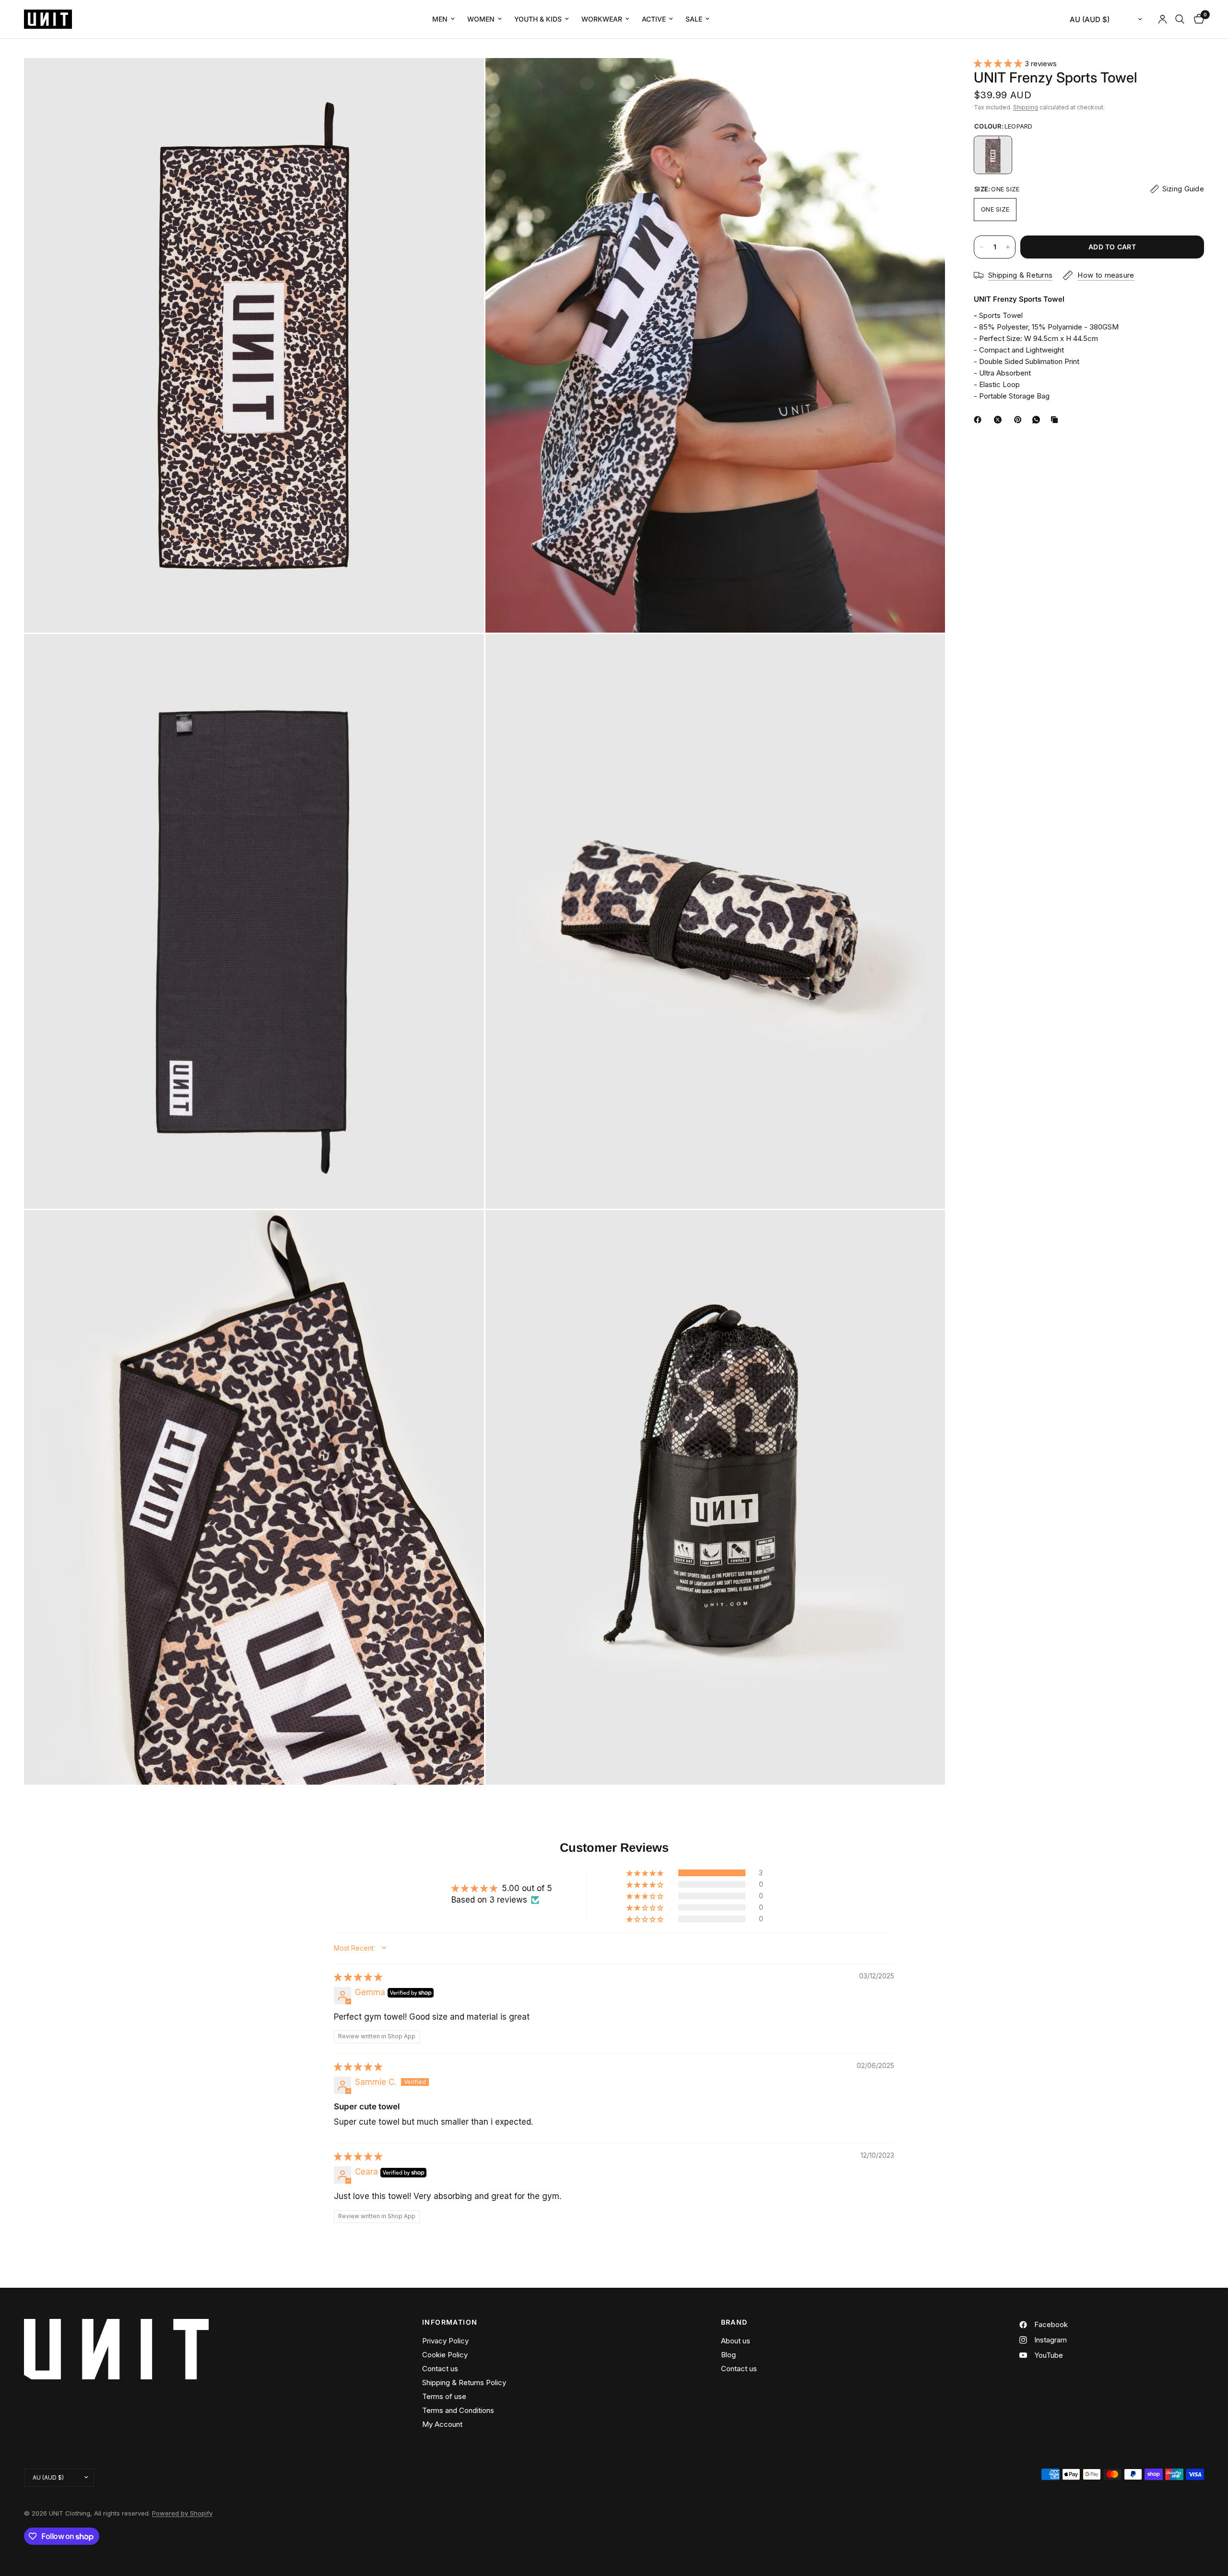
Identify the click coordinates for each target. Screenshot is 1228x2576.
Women (481, 19)
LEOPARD (993, 155)
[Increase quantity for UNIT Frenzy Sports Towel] (1008, 247)
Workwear (602, 19)
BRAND (734, 2322)
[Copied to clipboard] (1056, 420)
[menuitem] (443, 19)
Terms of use (444, 2396)
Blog (728, 2355)
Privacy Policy (445, 2341)
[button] (999, 63)
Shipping (1026, 107)
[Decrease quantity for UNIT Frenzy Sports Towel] (981, 247)
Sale (694, 19)
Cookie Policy (445, 2355)
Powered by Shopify (182, 2513)
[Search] (1180, 19)
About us (736, 2341)
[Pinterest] (1020, 420)
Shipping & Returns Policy (464, 2382)
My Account (442, 2424)
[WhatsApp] (1038, 420)
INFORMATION (450, 2322)
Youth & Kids (538, 19)
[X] (1000, 420)
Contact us (440, 2369)
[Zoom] (464, 78)
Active (654, 19)
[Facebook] (980, 420)
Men (440, 19)
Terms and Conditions (458, 2410)
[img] (358, 1977)
